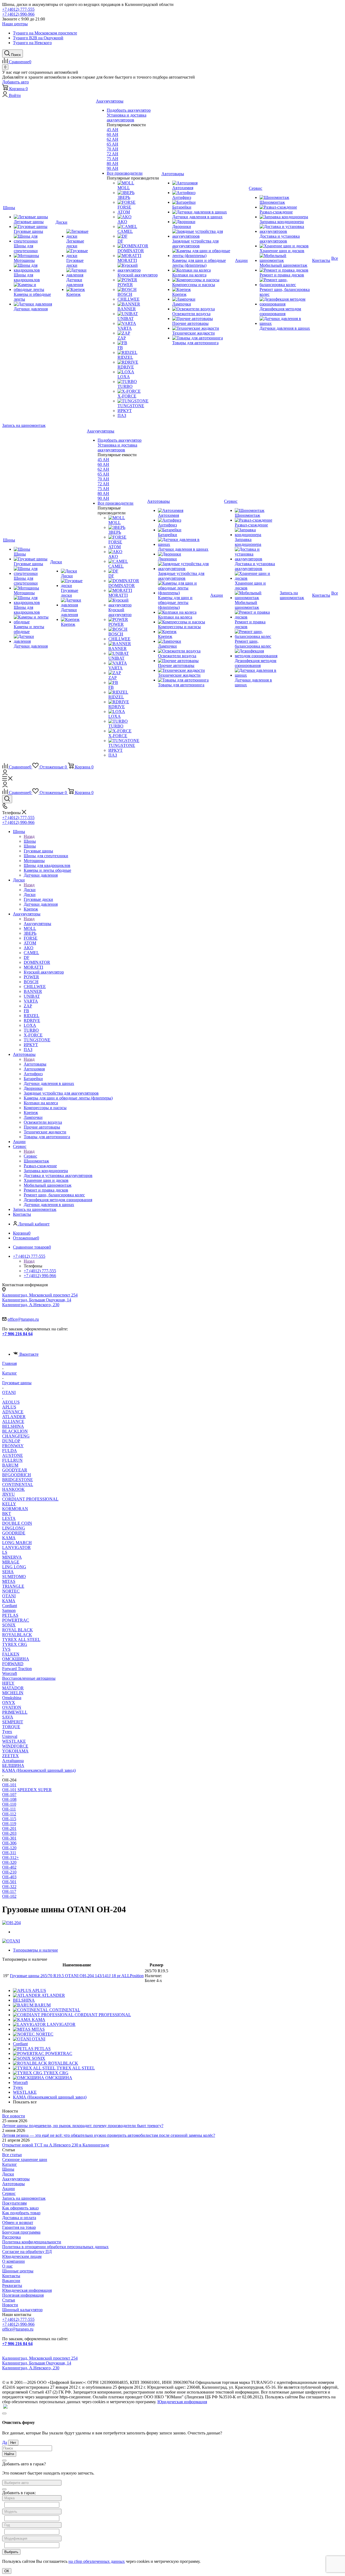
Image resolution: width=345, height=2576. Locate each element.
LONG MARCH (17, 1543)
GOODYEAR (15, 1470)
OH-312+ (11, 1858)
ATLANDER (14, 1417)
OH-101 (9, 1785)
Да (5, 2442)
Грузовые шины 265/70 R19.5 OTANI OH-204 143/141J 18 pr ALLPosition (77, 1976)
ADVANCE (13, 1412)
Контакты (11, 2276)
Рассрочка (11, 2237)
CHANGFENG (16, 1436)
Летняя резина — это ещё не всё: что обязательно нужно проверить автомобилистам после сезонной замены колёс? (109, 2135)
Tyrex (7, 1732)
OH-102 (9, 1896)
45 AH (113, 130)
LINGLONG (14, 1528)
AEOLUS (11, 1402)
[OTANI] (11, 1941)
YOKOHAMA (15, 1751)
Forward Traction (17, 1669)
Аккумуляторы (37, 924)
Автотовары (35, 1064)
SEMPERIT (13, 1722)
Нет (13, 2443)
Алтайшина (13, 1761)
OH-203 (9, 1833)
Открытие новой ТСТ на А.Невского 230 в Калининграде (56, 2145)
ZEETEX (11, 1756)
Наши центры (15, 24)
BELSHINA (13, 1426)
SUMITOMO (14, 1577)
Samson (9, 1610)
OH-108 (9, 1799)
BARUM (10, 1465)
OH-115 (9, 1819)
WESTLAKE (14, 1741)
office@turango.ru (23, 1319)
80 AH (113, 164)
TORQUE (11, 1727)
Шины (30, 841)
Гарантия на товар (19, 2227)
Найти (9, 2454)
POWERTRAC (16, 1620)
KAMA (9, 1538)
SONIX (9, 1625)
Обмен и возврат (18, 2222)
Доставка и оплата (19, 2218)
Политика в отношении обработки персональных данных (55, 2247)
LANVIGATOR (16, 1547)
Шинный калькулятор (22, 2310)
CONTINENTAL (18, 1484)
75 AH (113, 159)
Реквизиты (12, 2285)
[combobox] (32, 2483)
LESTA (9, 1518)
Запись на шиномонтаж (24, 425)
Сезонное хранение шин (25, 2159)
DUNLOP (11, 1441)
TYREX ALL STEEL (21, 1640)
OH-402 (9, 1867)
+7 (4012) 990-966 (18, 14)
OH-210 (9, 1872)
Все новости (14, 2116)
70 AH (113, 149)
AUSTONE (13, 1455)
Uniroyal (10, 1736)
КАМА (9, 1601)
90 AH (113, 168)
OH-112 (9, 1814)
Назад (29, 836)
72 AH (113, 154)
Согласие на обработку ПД (27, 2252)
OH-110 (9, 1804)
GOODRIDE (14, 1533)
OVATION (12, 1707)
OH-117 (9, 1891)
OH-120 (9, 1848)
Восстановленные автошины (29, 1678)
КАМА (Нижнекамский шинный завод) (39, 1770)
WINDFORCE (15, 1746)
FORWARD (13, 1664)
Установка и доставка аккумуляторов (127, 117)
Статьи (9, 2300)
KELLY (9, 1504)
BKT (7, 1514)
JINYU (8, 1494)
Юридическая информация (27, 2290)
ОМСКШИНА (16, 1659)
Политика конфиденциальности (32, 2242)
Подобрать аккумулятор (129, 110)
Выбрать (11, 2552)
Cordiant (10, 1606)
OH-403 (9, 1877)
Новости (10, 2305)
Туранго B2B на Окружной (38, 38)
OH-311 (9, 1853)
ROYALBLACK (17, 1635)
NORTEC (11, 1591)
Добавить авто (15, 82)
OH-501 (9, 1882)
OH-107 (9, 1795)
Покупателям (14, 2203)
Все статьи (12, 2155)
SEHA (8, 1572)
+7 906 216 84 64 (17, 1334)
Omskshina (12, 1698)
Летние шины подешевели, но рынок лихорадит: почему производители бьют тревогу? (83, 2126)
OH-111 (9, 1809)
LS (5, 1552)
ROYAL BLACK (18, 1630)
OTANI (9, 1596)
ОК (7, 2571)
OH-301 (9, 1838)
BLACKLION (15, 1431)
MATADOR (13, 1688)
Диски (30, 890)
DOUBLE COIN (17, 1523)
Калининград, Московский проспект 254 (40, 1295)
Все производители (125, 173)
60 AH (113, 134)
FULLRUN (12, 1460)
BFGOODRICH (17, 1475)
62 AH (113, 139)
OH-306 (9, 1843)
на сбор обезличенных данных (97, 2561)
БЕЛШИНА (13, 1765)
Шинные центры (18, 2271)
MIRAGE (11, 1562)
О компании (13, 2261)
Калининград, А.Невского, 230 (31, 1305)
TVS (6, 1649)
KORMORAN (15, 1509)
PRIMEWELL (15, 1712)
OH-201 (9, 1828)
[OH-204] (11, 1923)
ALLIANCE (13, 1421)
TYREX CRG (15, 1644)
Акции (8, 2189)
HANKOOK (13, 1489)
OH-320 (9, 1862)
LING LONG (14, 1567)
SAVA (8, 1717)
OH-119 (9, 1824)
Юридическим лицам (22, 2256)
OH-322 (9, 1887)
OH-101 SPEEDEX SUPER (27, 1790)
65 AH (113, 144)
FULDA (10, 1451)
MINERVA (12, 1557)
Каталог (10, 2164)
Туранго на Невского (32, 43)
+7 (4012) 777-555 (18, 9)
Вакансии (11, 2281)
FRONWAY (13, 1446)
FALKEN (11, 1654)
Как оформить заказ (20, 2208)
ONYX (9, 1702)
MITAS (9, 1581)
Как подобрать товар (21, 2213)
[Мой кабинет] (5, 774)
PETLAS (10, 1615)
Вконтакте (29, 1354)
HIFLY (8, 1683)
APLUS (9, 1407)
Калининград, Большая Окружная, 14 (37, 1300)
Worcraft (10, 1673)
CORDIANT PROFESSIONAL (30, 1499)
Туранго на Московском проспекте (45, 33)
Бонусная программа (21, 2232)
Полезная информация (23, 2295)
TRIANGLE (13, 1586)
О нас (7, 2266)
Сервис (30, 1156)
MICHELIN (13, 1693)
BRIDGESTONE (18, 1480)
